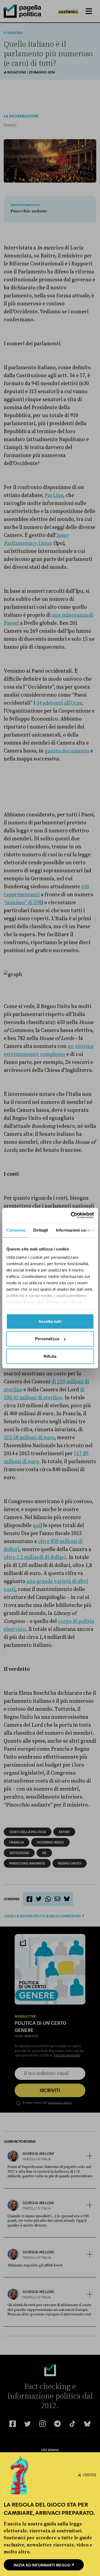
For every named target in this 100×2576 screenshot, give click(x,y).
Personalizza (47, 1339)
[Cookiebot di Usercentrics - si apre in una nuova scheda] (71, 1215)
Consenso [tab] (16, 1230)
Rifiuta (50, 1356)
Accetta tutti (50, 1321)
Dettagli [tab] (41, 1230)
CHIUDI (89, 2475)
